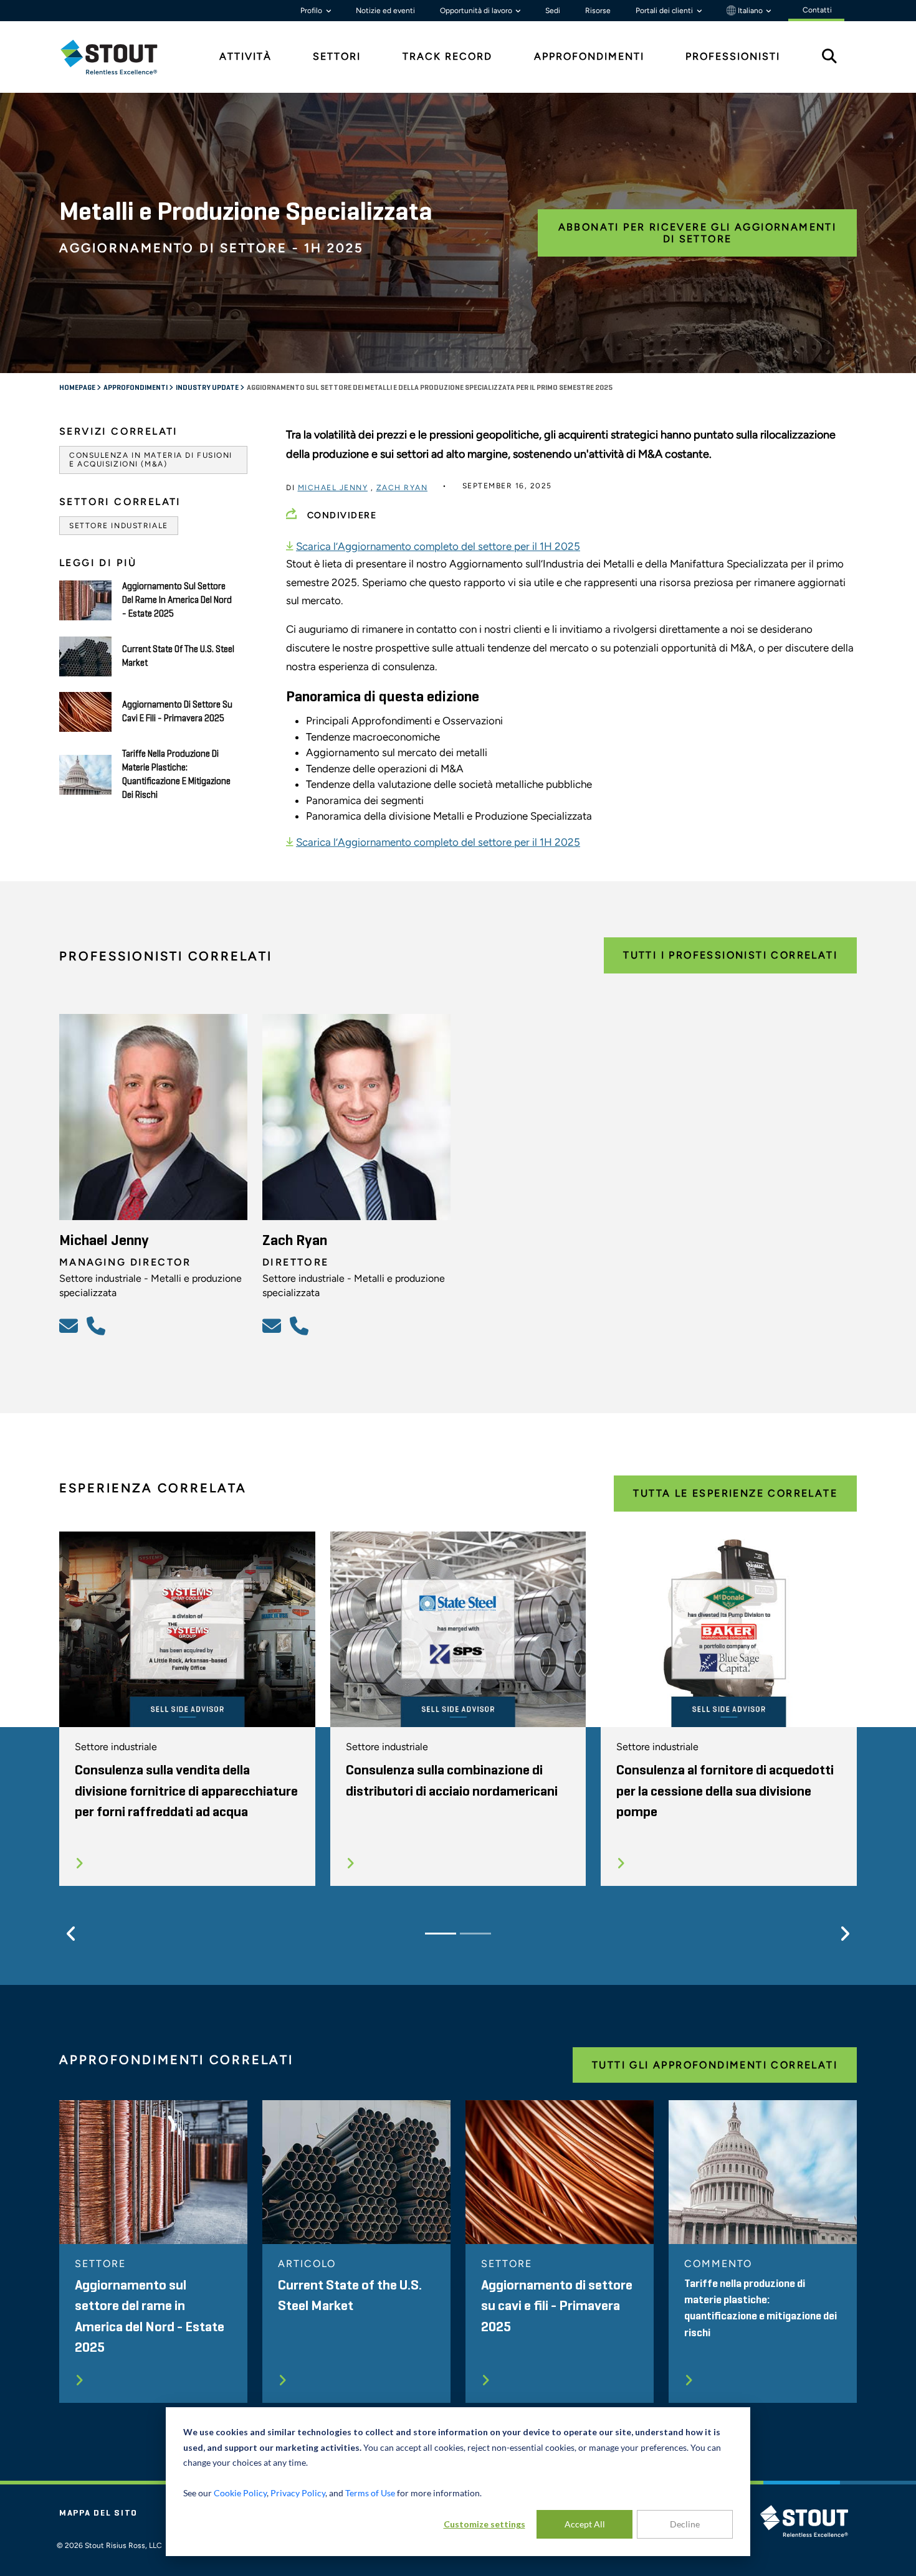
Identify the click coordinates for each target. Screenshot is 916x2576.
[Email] (70, 1325)
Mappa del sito (98, 2513)
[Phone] (98, 1325)
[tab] (118, 57)
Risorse (598, 11)
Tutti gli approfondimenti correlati (715, 2065)
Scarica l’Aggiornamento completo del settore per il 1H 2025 (438, 546)
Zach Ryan (402, 488)
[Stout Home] (118, 57)
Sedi (553, 11)
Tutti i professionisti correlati (730, 955)
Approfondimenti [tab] (589, 56)
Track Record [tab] (447, 56)
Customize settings (484, 2524)
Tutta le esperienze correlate (735, 1493)
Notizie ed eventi (385, 11)
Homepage (78, 388)
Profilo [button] (312, 11)
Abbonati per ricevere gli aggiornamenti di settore (698, 233)
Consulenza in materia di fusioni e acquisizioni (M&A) (151, 460)
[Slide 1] (441, 1934)
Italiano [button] (750, 11)
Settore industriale (119, 526)
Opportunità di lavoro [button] (477, 11)
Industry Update (208, 388)
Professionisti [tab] (733, 56)
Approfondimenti (136, 388)
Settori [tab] (337, 56)
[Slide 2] (475, 1934)
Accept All (585, 2524)
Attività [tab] (246, 56)
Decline (685, 2524)
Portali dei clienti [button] (665, 11)
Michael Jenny (333, 488)
